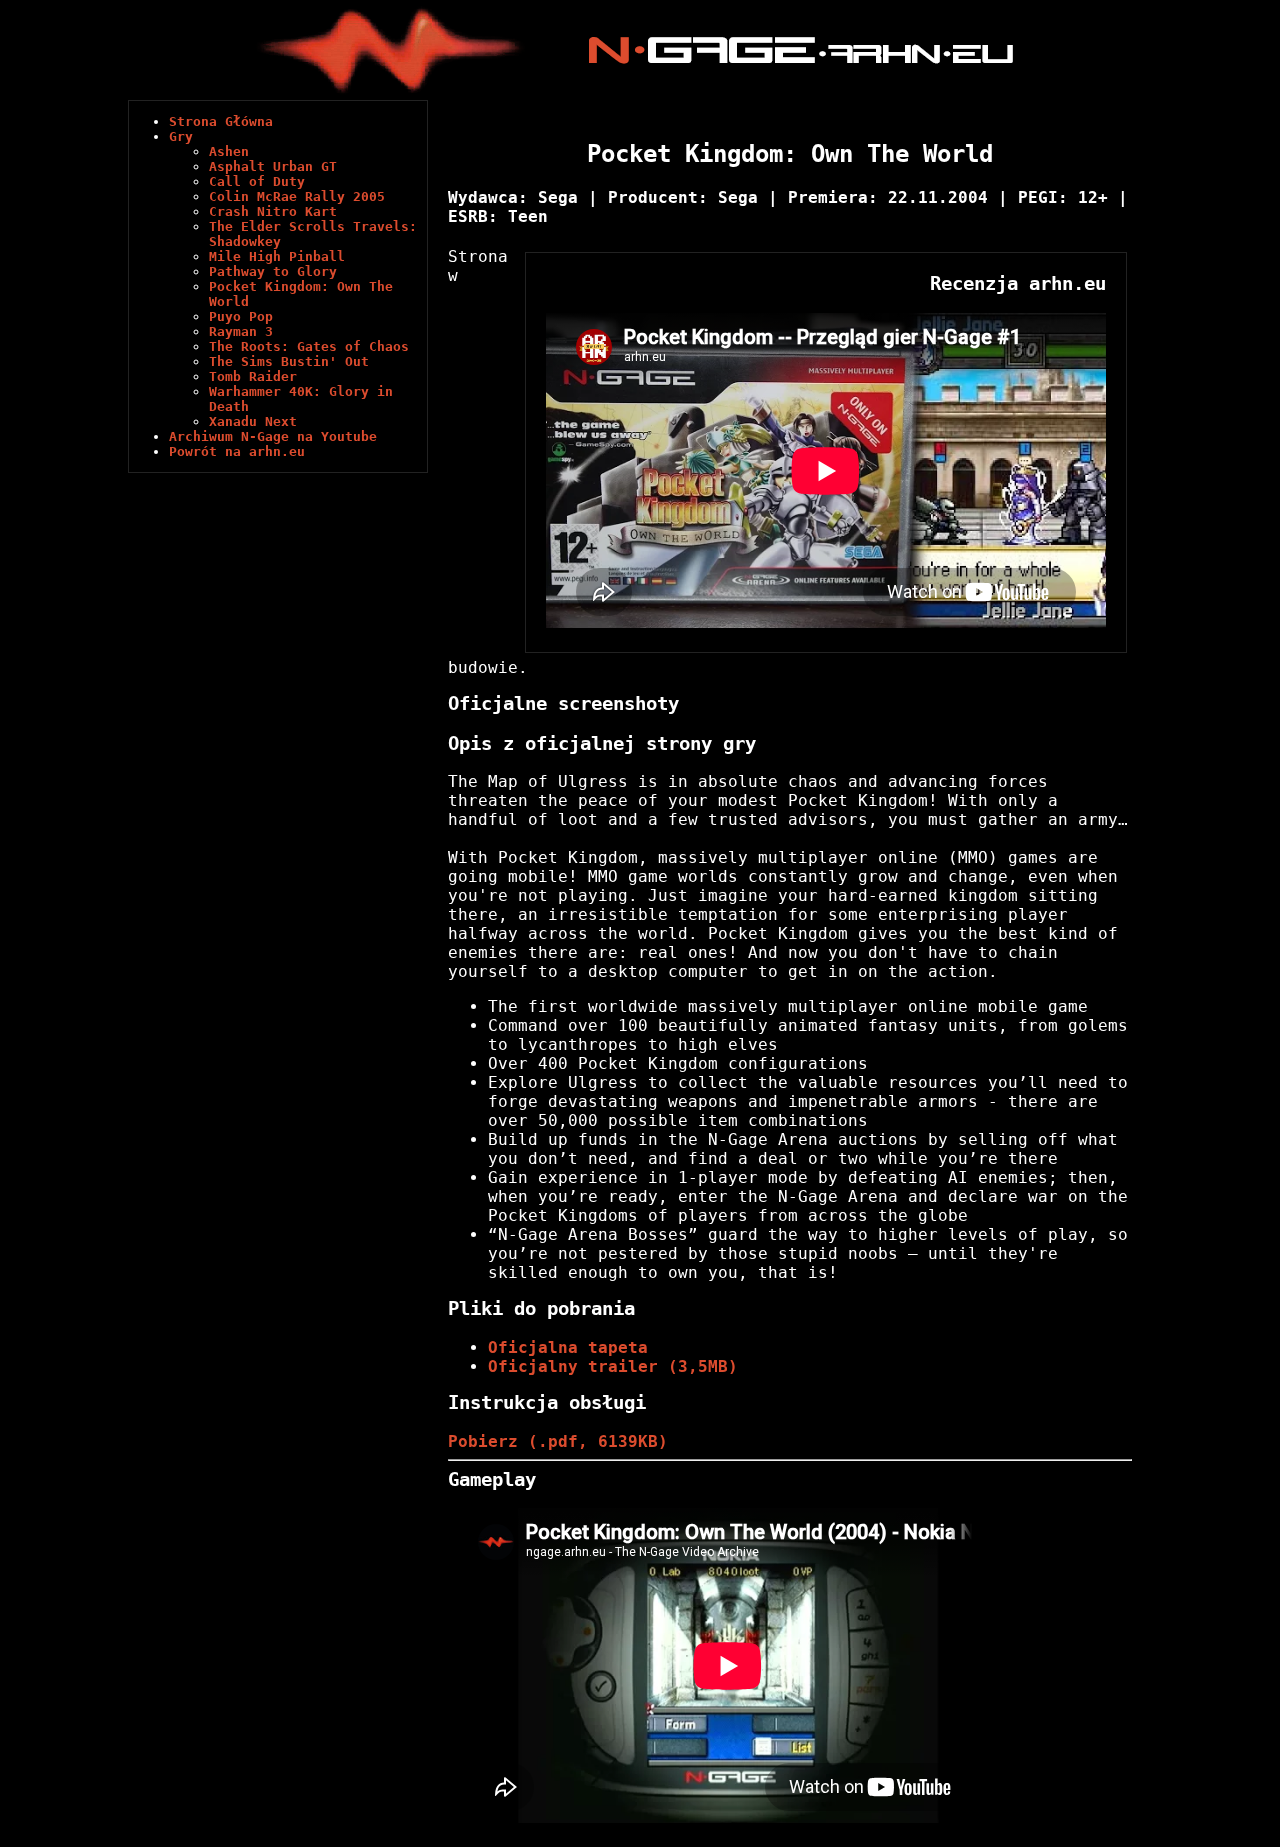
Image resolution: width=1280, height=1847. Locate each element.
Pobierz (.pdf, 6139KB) (558, 1441)
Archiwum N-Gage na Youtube (273, 436)
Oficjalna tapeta (568, 1347)
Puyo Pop (241, 316)
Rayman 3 (241, 331)
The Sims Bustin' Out (289, 361)
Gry (181, 136)
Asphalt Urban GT (273, 166)
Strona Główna (221, 121)
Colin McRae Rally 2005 (297, 196)
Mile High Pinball (277, 256)
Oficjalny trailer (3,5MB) (613, 1366)
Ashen (229, 151)
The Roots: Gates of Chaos (309, 346)
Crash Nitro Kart (273, 211)
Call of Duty (257, 181)
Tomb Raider (253, 376)
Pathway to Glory (273, 271)
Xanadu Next (253, 421)
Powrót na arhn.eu (237, 451)
